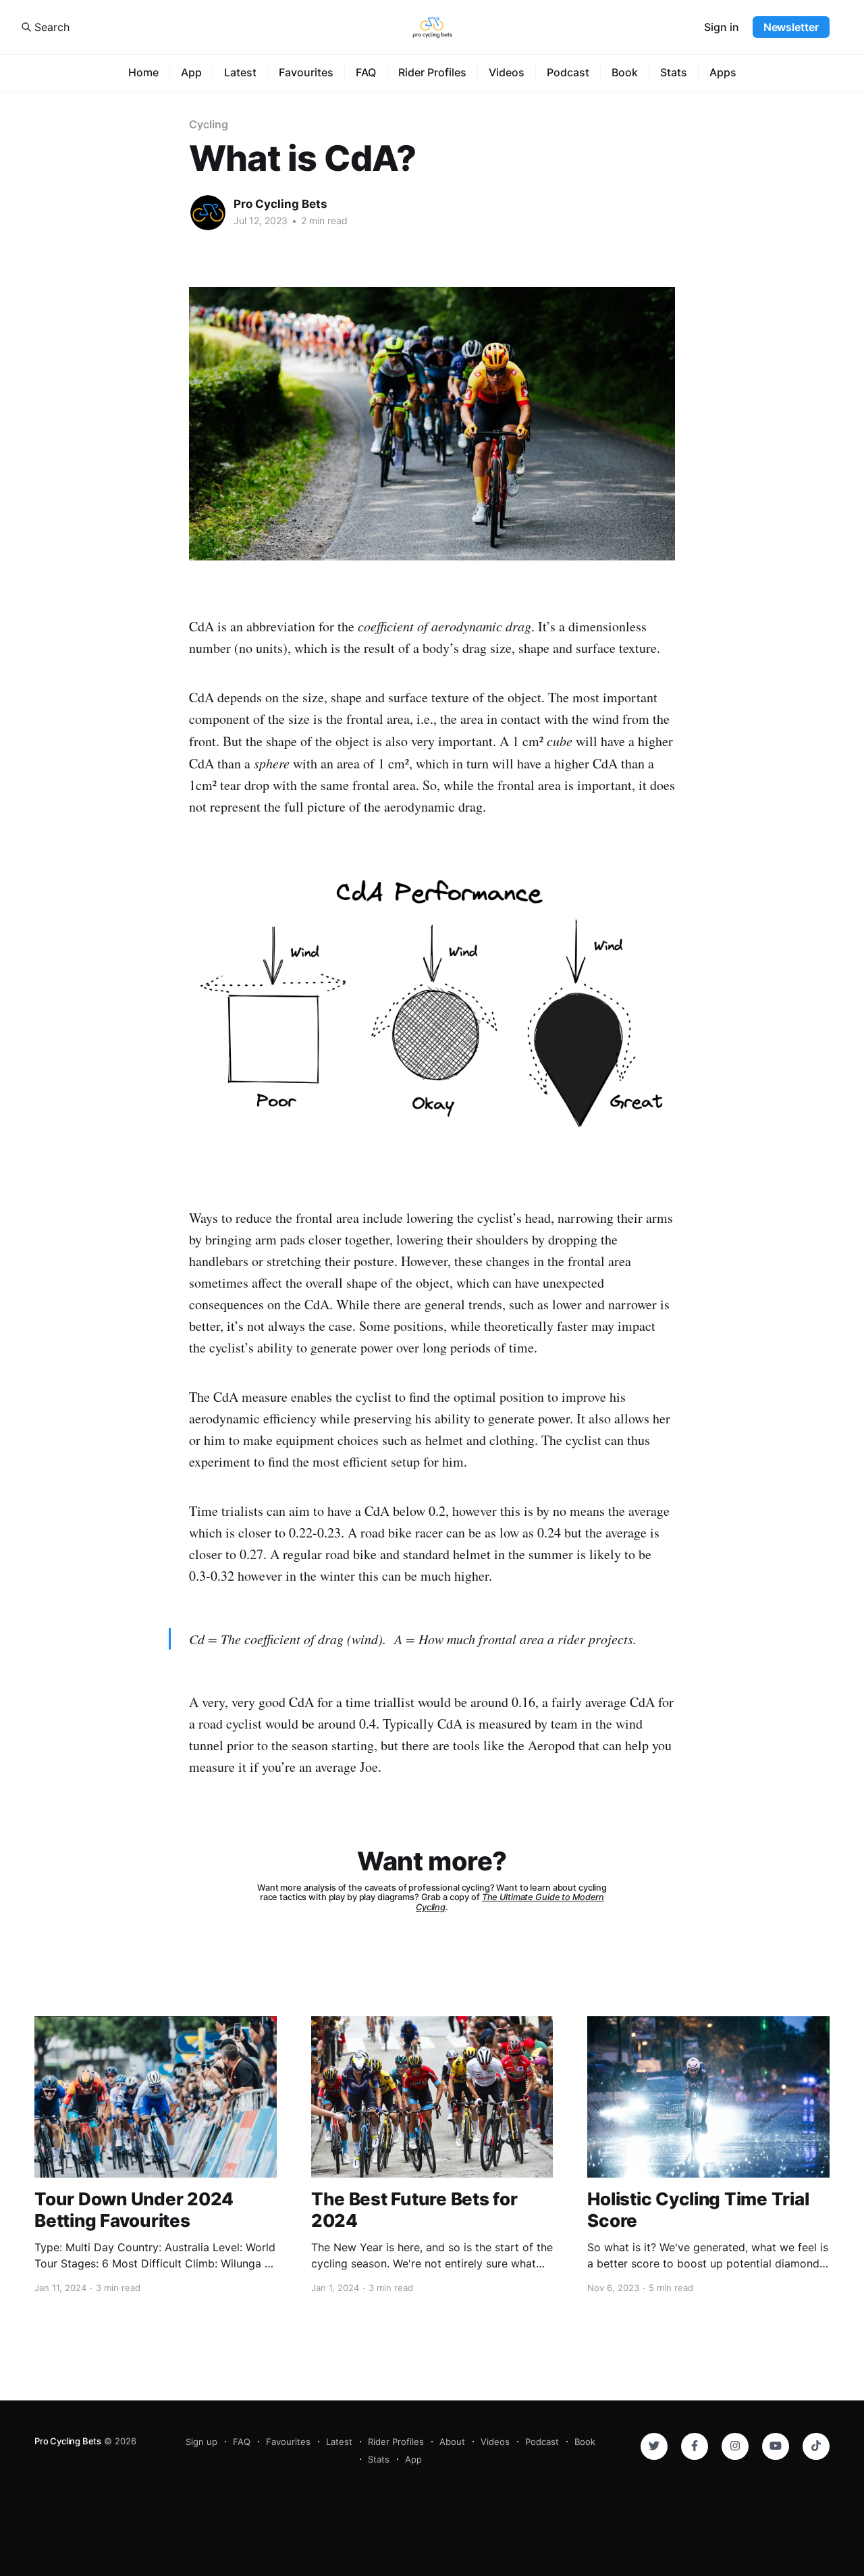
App (191, 72)
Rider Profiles (432, 72)
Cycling (208, 124)
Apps (723, 72)
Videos (507, 72)
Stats (674, 72)
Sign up (201, 2442)
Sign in (722, 27)
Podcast (568, 72)
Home (143, 72)
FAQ (366, 72)
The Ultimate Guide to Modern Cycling (510, 1902)
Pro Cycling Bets (280, 204)
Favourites (306, 72)
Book (625, 72)
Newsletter (791, 27)
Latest (240, 72)
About (452, 2442)
